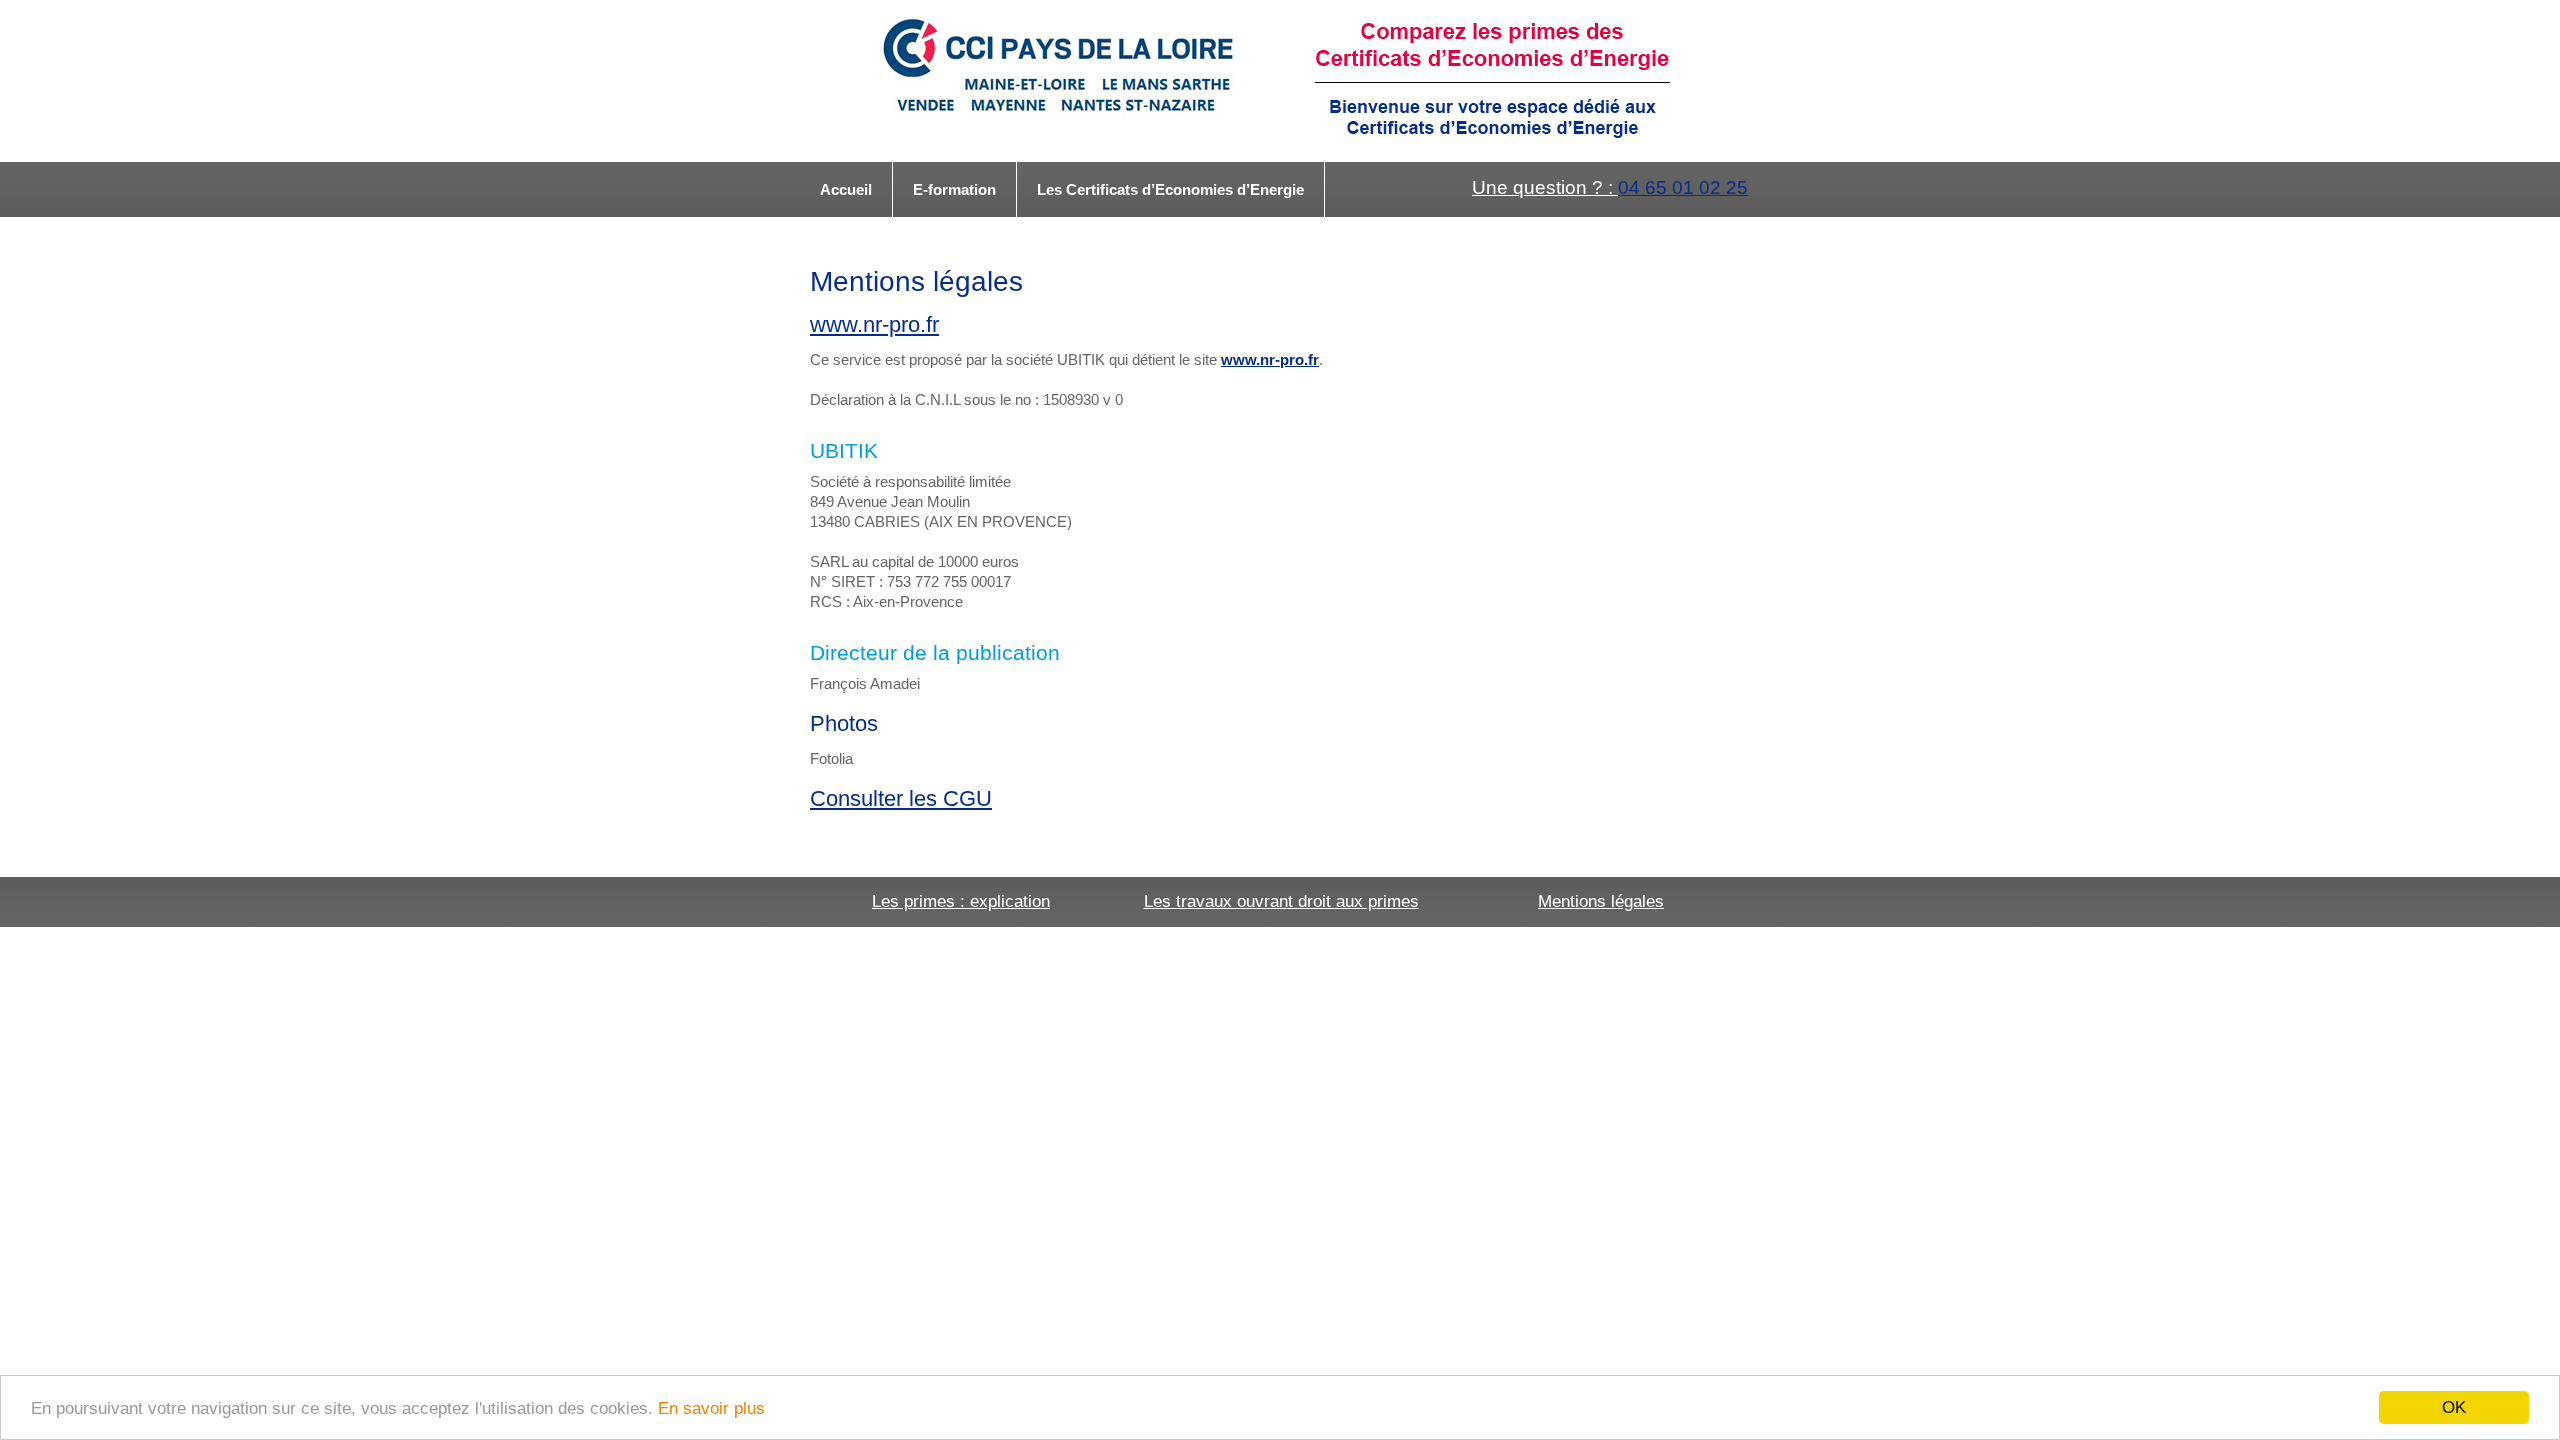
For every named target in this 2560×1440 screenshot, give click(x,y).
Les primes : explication (961, 901)
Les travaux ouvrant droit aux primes (1281, 901)
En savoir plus (711, 1408)
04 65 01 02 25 (1683, 187)
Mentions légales (1601, 901)
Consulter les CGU (901, 798)
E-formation (954, 189)
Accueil (846, 189)
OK (2454, 1407)
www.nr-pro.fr (874, 324)
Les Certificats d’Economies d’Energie (1170, 189)
